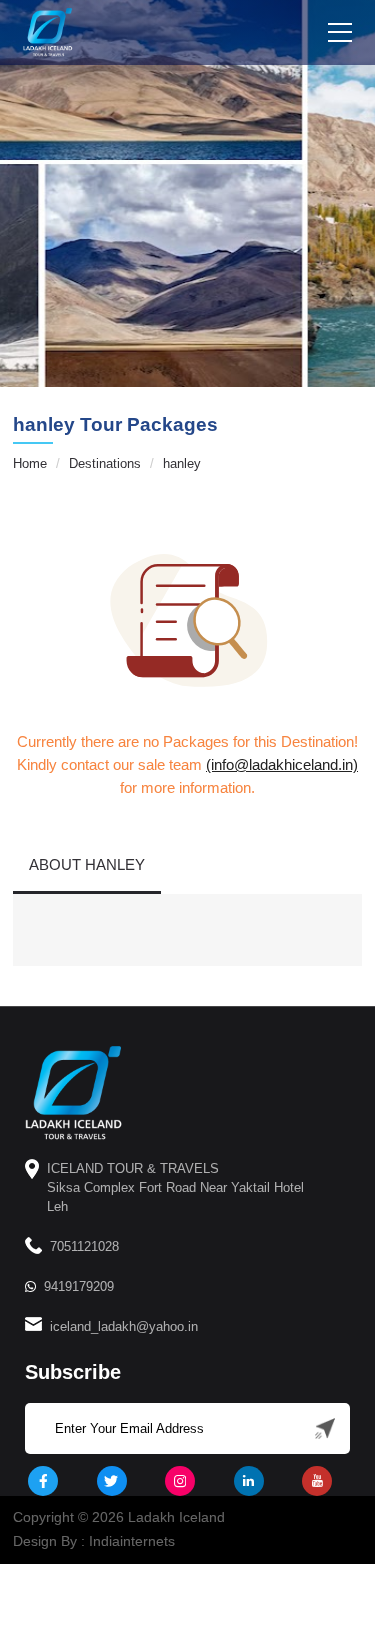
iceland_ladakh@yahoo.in (124, 1326)
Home (30, 463)
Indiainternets (132, 1541)
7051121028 (84, 1246)
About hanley (87, 864)
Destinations (105, 463)
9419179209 (79, 1286)
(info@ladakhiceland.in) (282, 764)
